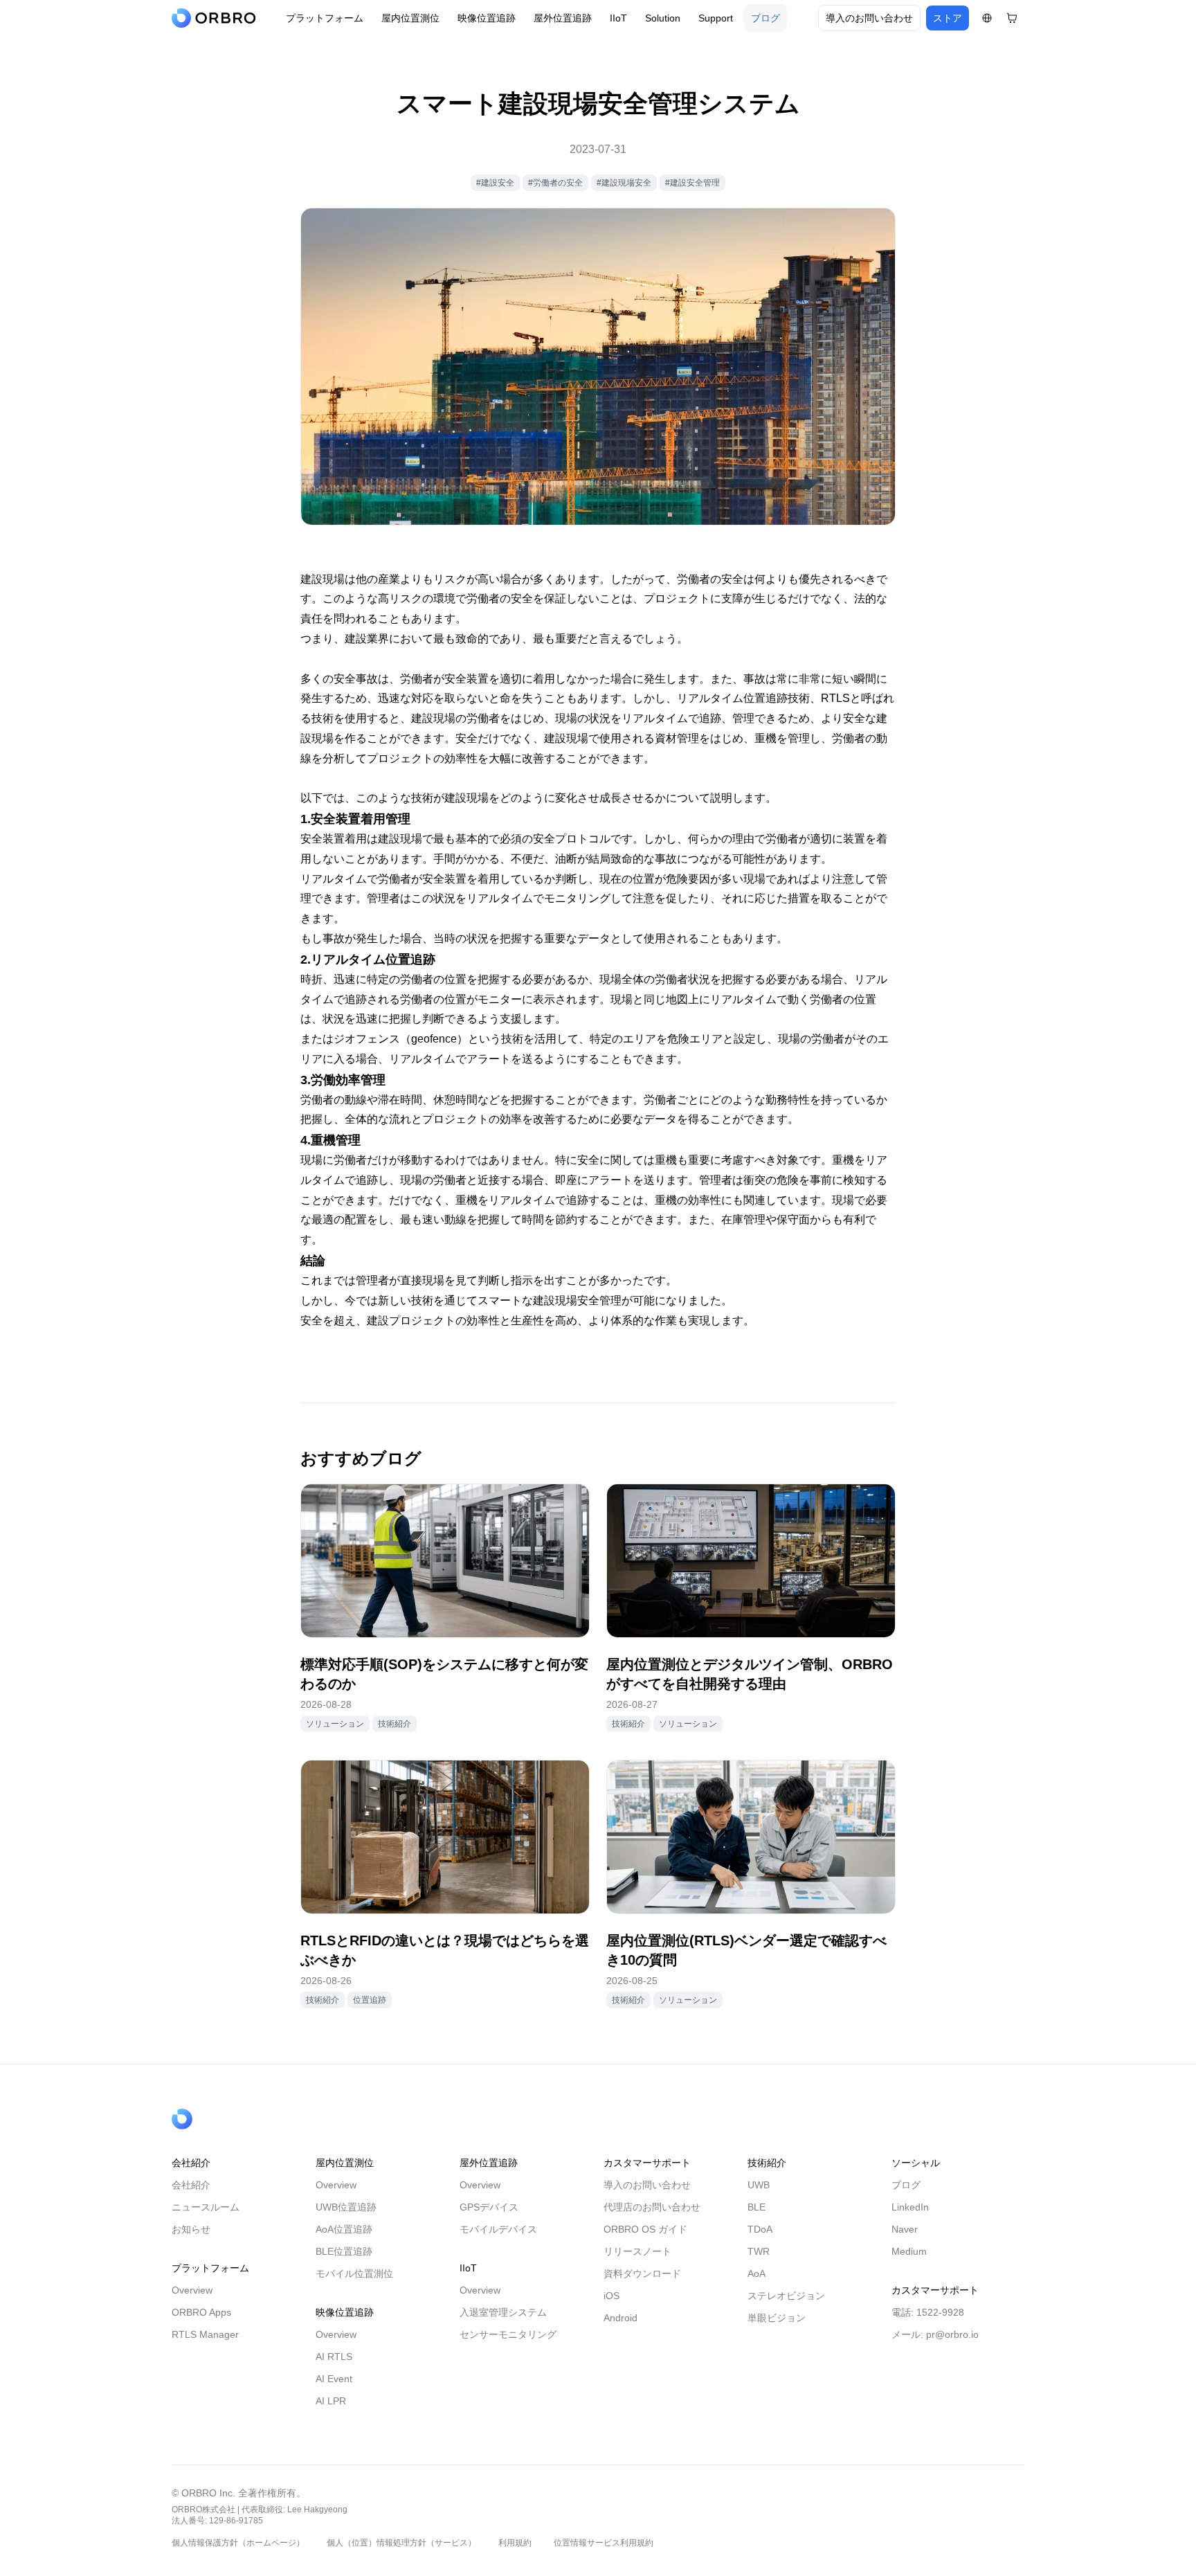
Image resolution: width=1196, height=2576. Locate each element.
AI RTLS (334, 2357)
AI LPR (331, 2401)
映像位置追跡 (487, 18)
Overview (192, 2290)
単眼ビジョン (777, 2318)
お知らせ (191, 2229)
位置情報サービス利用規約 (604, 2543)
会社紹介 (191, 2185)
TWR (759, 2251)
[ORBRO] (217, 18)
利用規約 (515, 2543)
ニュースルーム (206, 2207)
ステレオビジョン (786, 2296)
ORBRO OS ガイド (645, 2229)
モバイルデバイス (498, 2229)
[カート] (1012, 18)
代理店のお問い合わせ (652, 2207)
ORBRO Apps (201, 2312)
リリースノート (637, 2251)
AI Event (334, 2379)
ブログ (765, 18)
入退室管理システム (503, 2312)
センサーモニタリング (508, 2334)
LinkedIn (910, 2207)
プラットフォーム (325, 18)
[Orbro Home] (217, 2119)
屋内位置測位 (410, 18)
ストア (948, 18)
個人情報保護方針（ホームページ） (238, 2543)
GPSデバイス (489, 2207)
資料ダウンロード (642, 2273)
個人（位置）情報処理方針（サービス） (401, 2543)
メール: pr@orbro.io (935, 2334)
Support (716, 18)
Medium (909, 2251)
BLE (756, 2207)
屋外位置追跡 (563, 18)
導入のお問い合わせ (869, 18)
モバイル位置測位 (354, 2273)
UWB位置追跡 (346, 2207)
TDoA (760, 2229)
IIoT (618, 18)
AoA (756, 2273)
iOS (611, 2296)
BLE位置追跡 (344, 2251)
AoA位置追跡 (344, 2229)
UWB (759, 2185)
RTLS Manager (205, 2334)
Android (620, 2318)
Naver (905, 2229)
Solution (663, 18)
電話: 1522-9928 (928, 2312)
